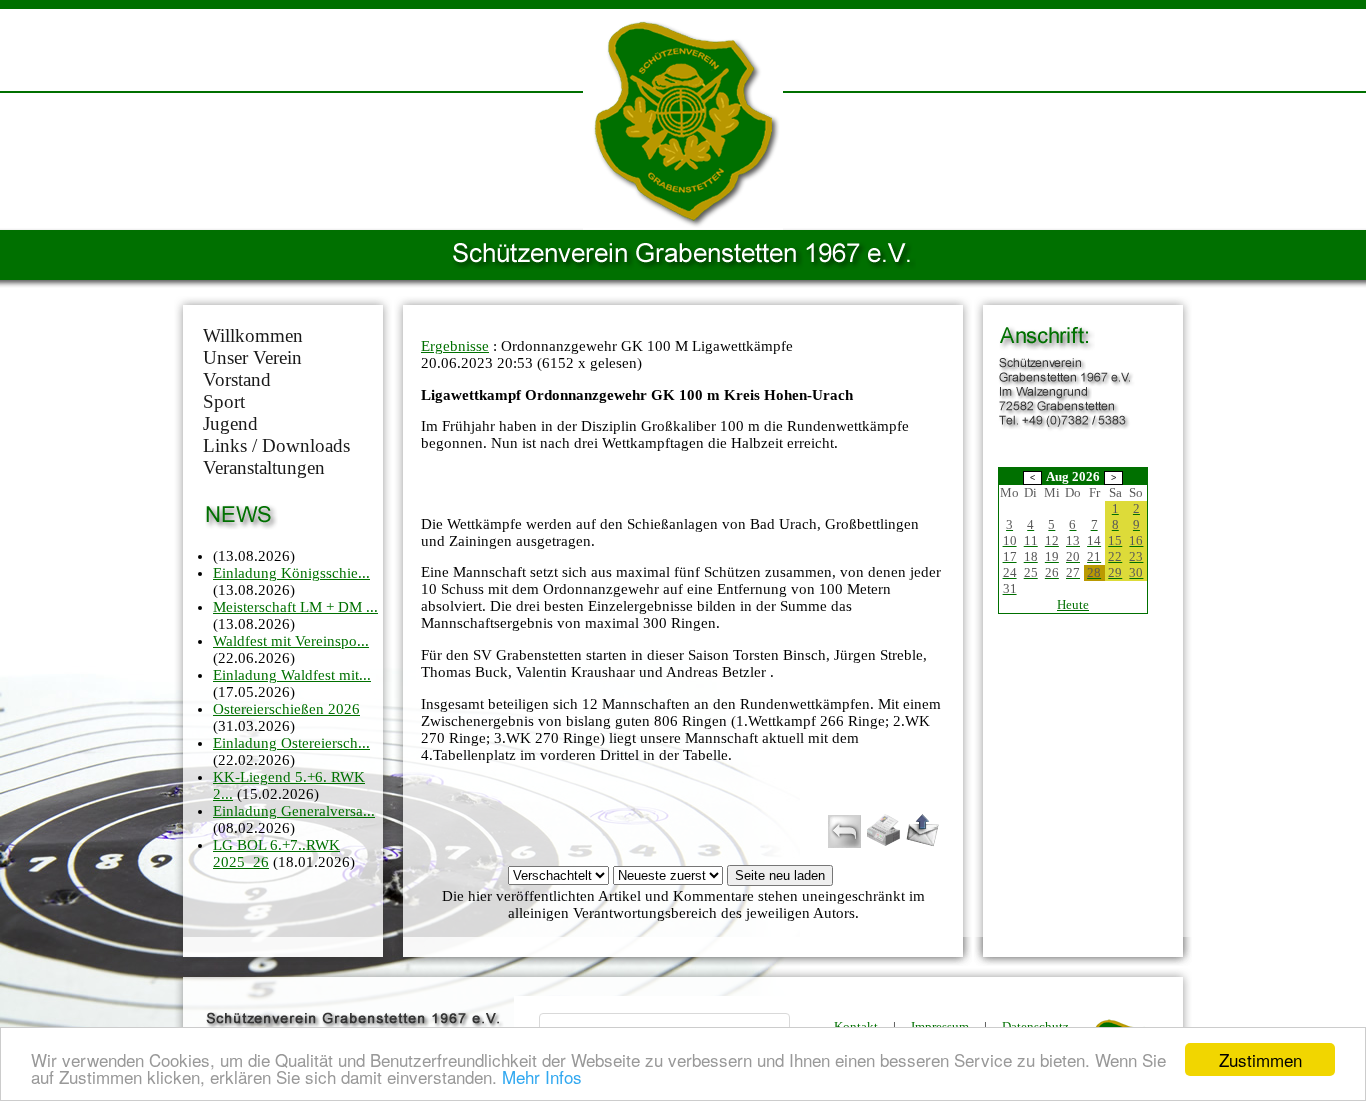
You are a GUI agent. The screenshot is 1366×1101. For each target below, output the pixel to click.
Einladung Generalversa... (294, 811)
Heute (1073, 604)
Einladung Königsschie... (291, 573)
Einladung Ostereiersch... (291, 743)
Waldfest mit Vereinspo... (291, 641)
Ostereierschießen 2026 (286, 709)
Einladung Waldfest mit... (292, 675)
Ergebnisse (455, 346)
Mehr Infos (542, 1076)
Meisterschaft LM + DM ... (295, 607)
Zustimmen (1260, 1059)
